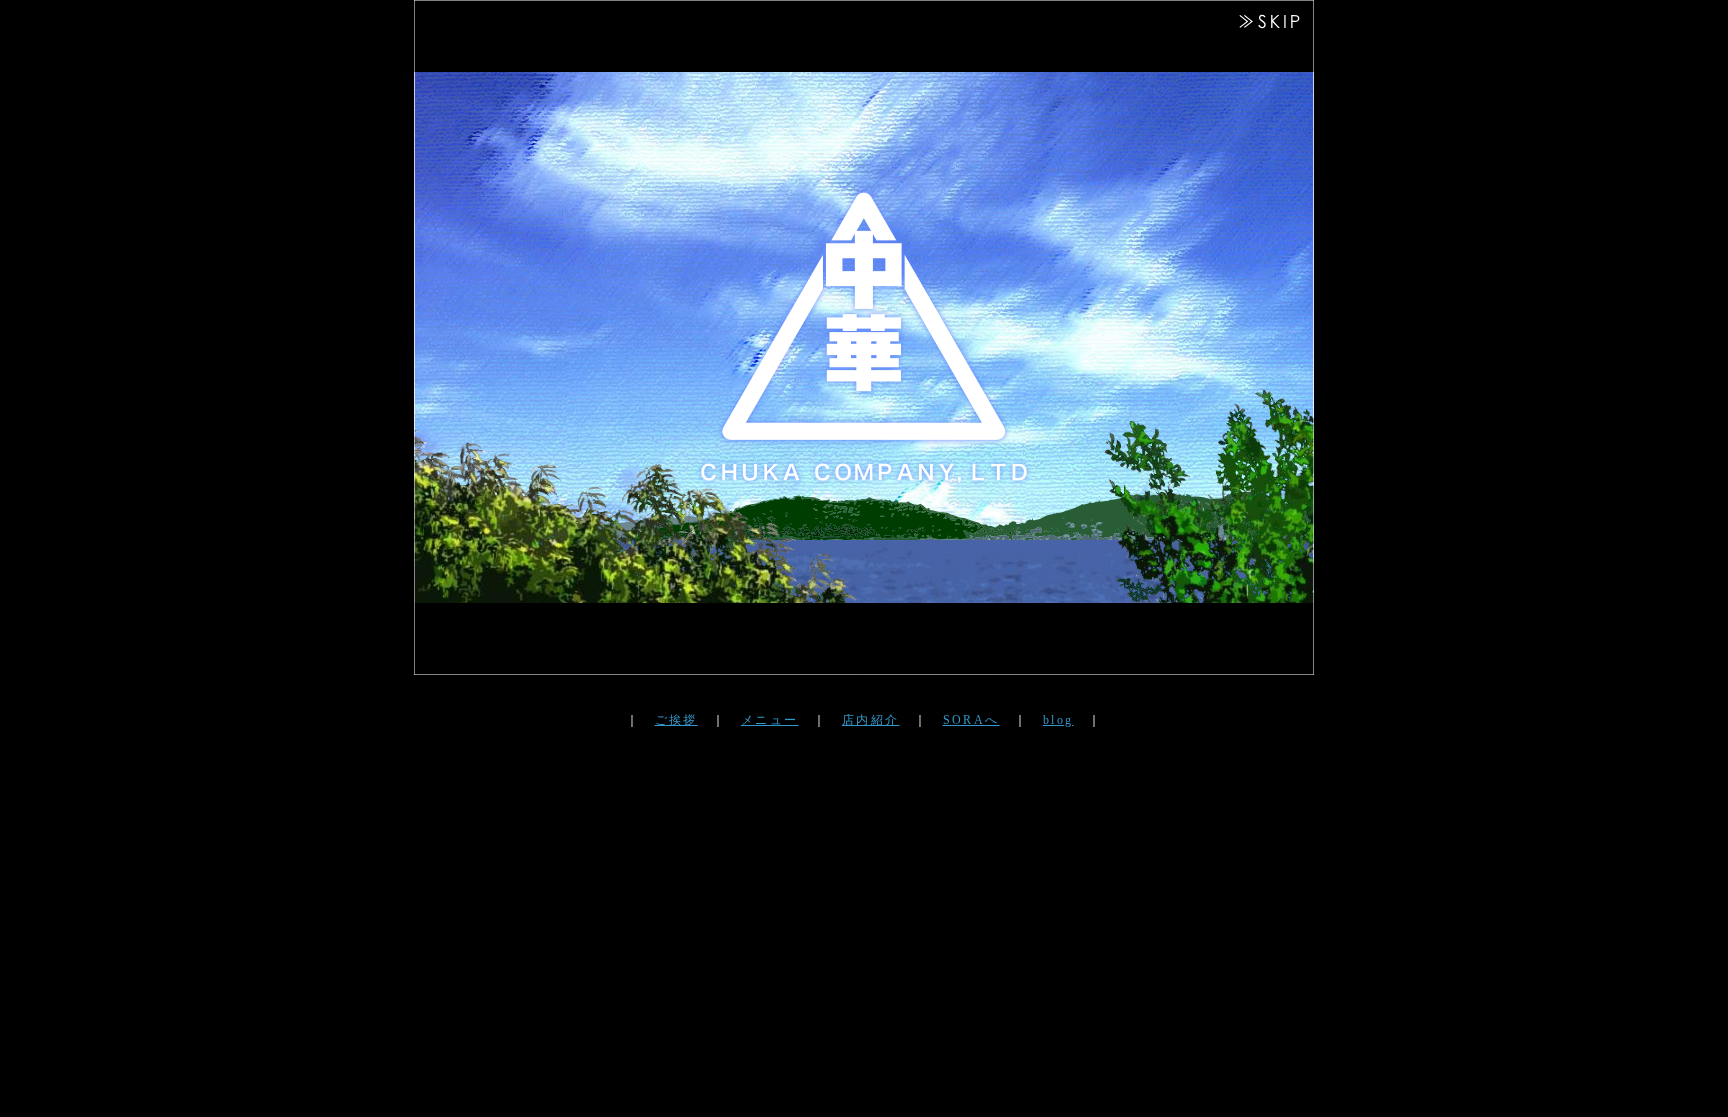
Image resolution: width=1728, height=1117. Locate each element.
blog (1058, 720)
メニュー (770, 720)
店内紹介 (871, 720)
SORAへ (971, 720)
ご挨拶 (676, 720)
